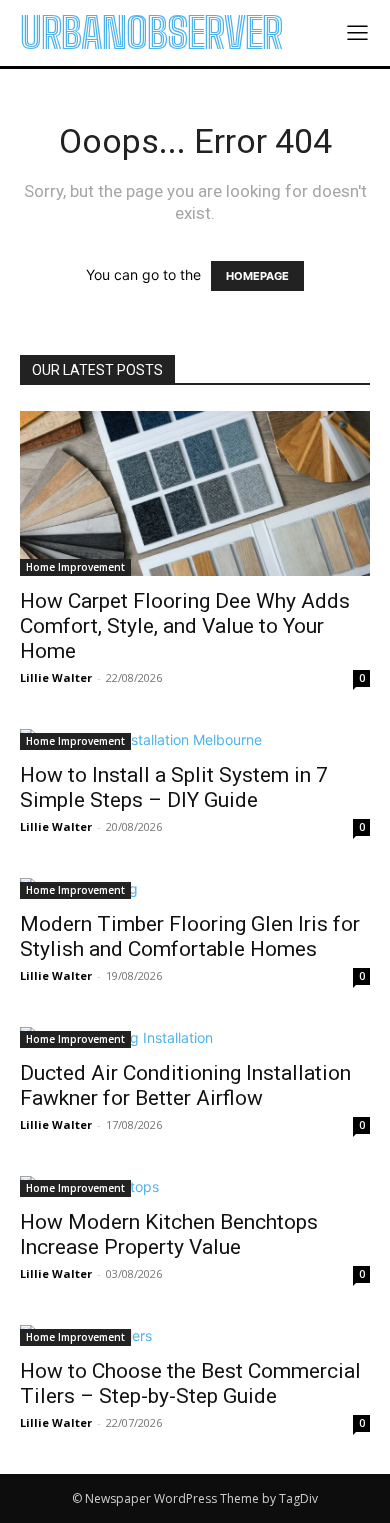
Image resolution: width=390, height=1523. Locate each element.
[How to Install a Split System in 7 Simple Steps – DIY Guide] (195, 739)
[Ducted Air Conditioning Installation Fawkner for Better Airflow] (195, 1037)
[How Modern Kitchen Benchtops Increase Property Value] (195, 1186)
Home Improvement (75, 567)
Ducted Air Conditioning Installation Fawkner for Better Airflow (185, 1085)
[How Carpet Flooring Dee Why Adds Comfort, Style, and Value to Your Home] (195, 493)
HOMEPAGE (257, 276)
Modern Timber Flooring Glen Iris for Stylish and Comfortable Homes (190, 936)
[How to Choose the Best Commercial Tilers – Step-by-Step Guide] (195, 1335)
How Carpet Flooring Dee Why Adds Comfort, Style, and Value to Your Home (185, 626)
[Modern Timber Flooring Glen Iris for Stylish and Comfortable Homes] (195, 888)
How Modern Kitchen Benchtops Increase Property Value (169, 1234)
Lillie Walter (56, 677)
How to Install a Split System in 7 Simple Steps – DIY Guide (174, 787)
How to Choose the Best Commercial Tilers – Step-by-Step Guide (190, 1383)
